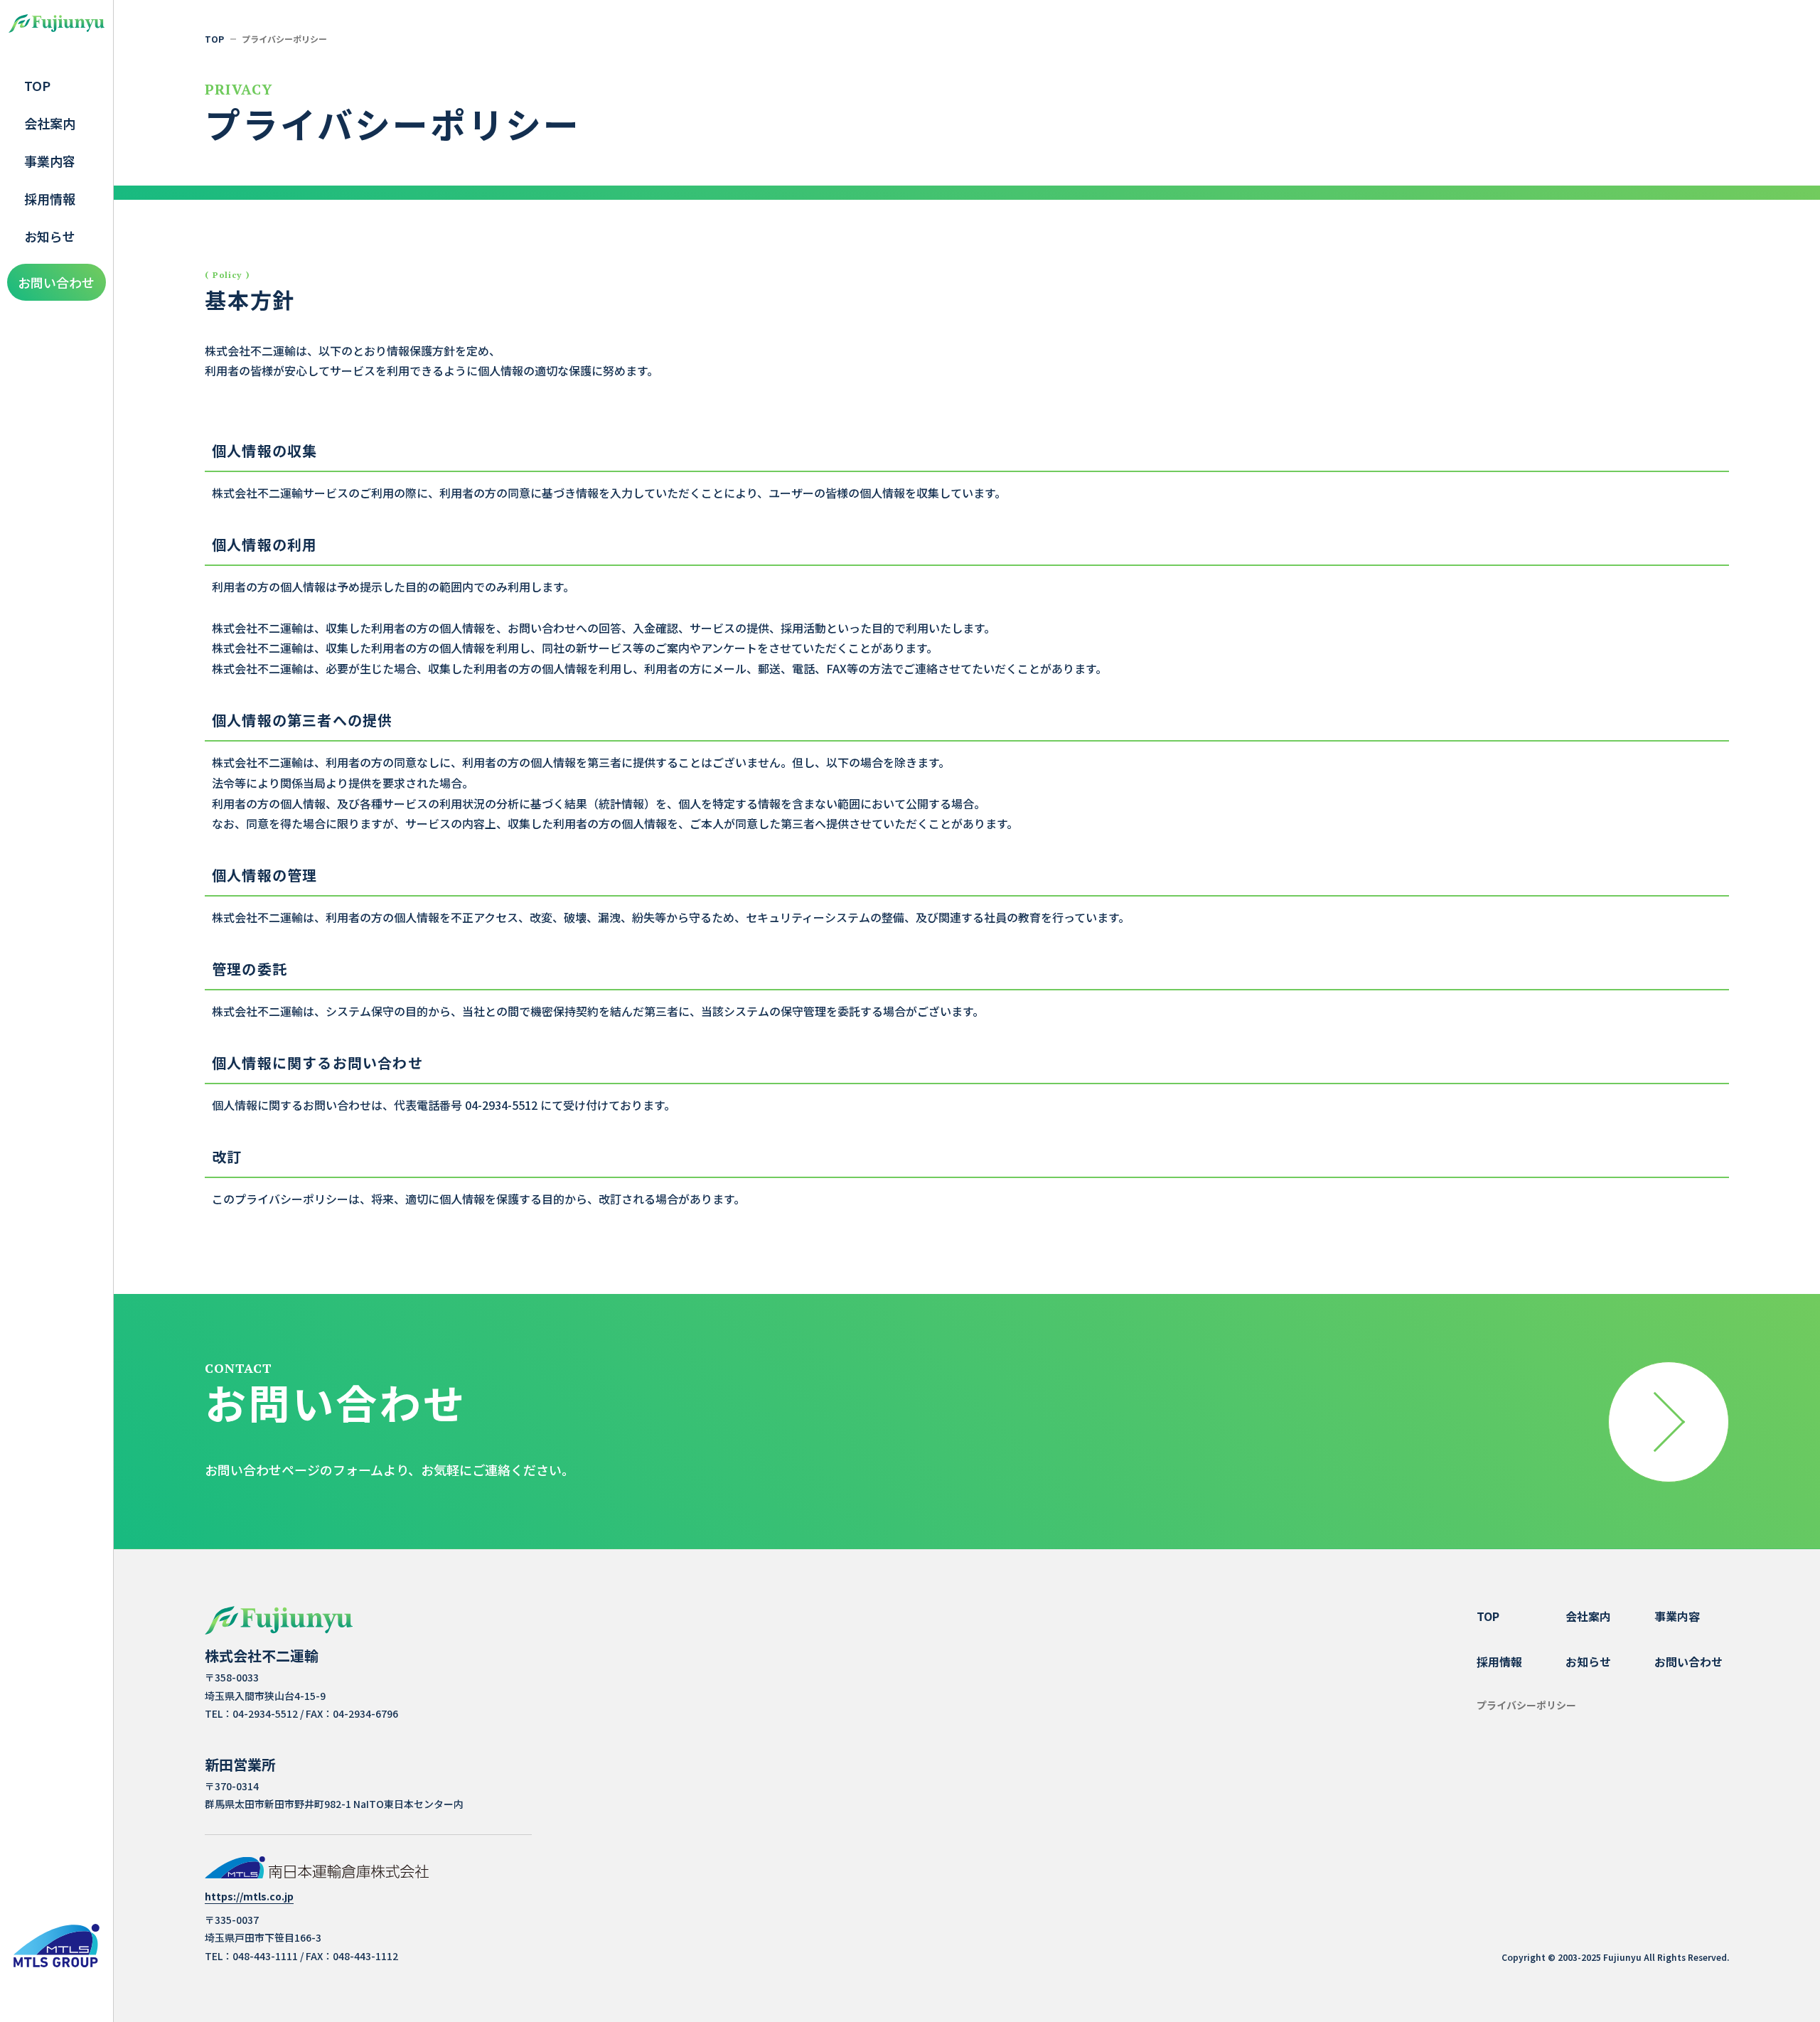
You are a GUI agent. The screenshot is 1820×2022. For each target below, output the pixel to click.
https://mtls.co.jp (249, 1897)
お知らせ (50, 236)
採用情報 (50, 198)
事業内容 (50, 161)
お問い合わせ (56, 282)
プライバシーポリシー (1526, 1705)
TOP (37, 85)
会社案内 (50, 123)
